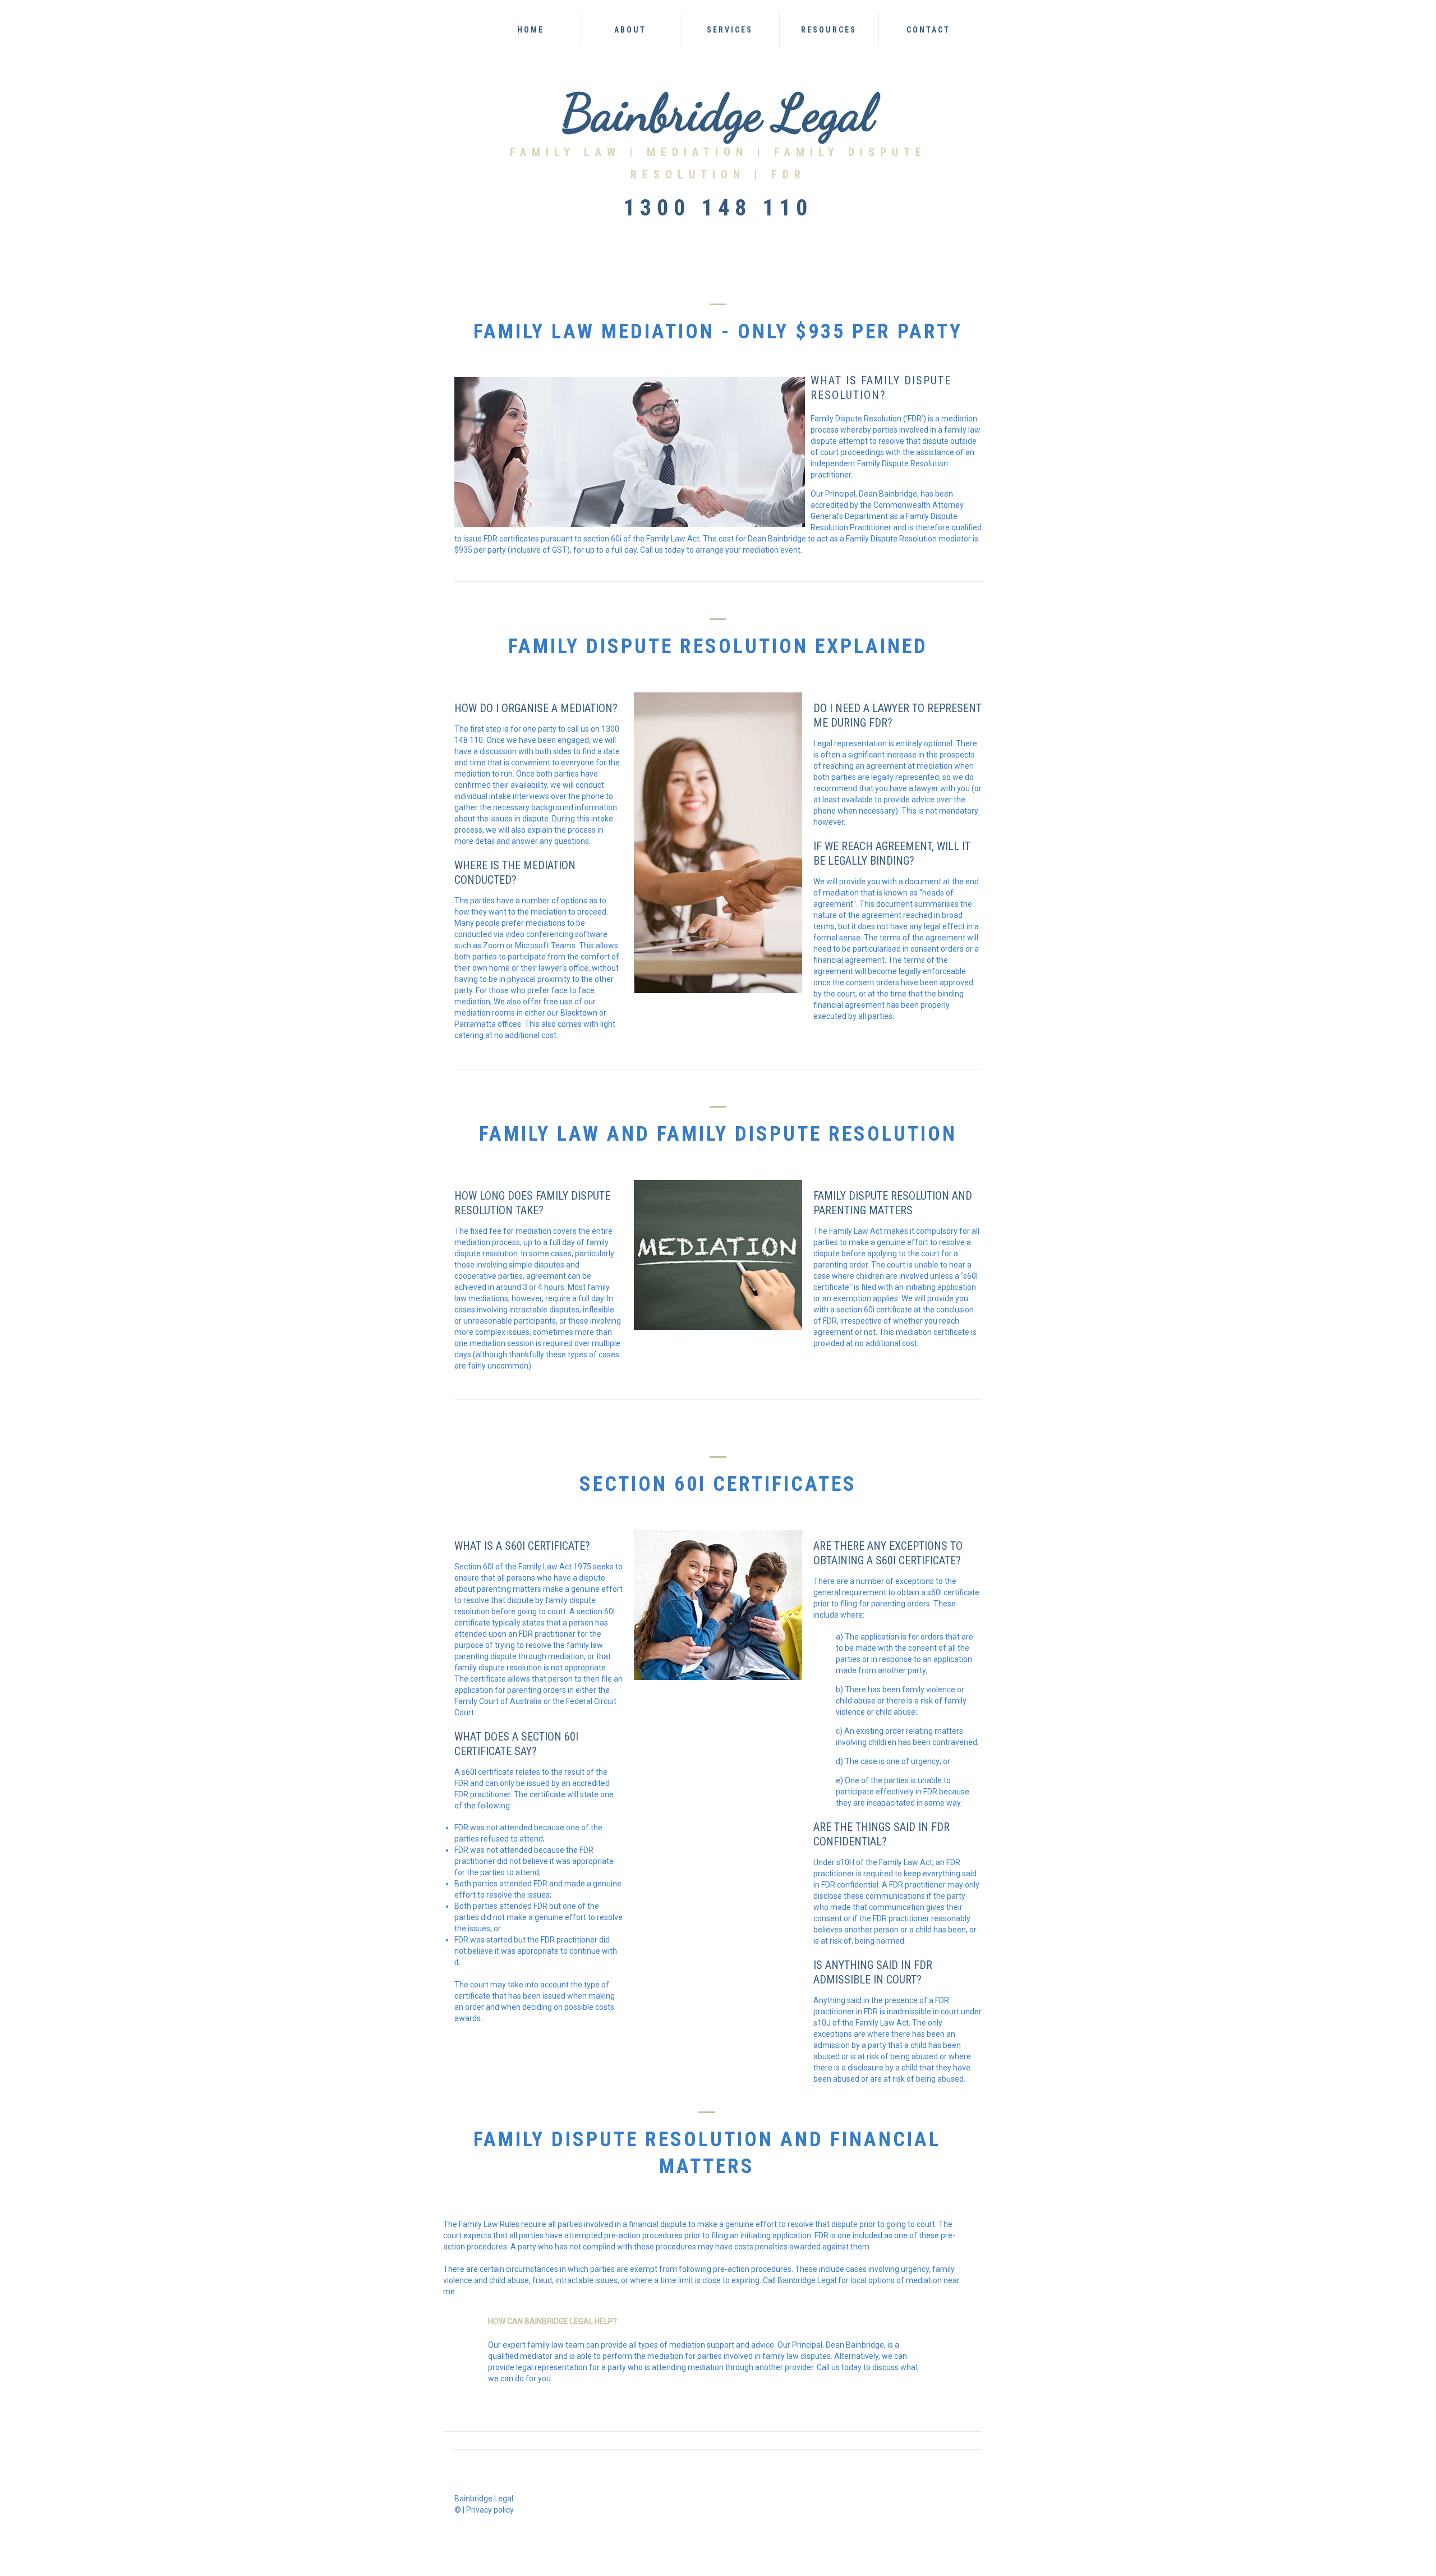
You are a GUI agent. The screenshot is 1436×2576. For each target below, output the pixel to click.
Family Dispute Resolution (623, 2139)
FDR (789, 175)
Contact (928, 30)
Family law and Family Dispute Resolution (718, 1134)
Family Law (565, 152)
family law (962, 430)
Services (730, 30)
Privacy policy (490, 2510)
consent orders (873, 982)
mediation (549, 865)
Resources (829, 30)
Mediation (702, 152)
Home (531, 30)
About (630, 30)
